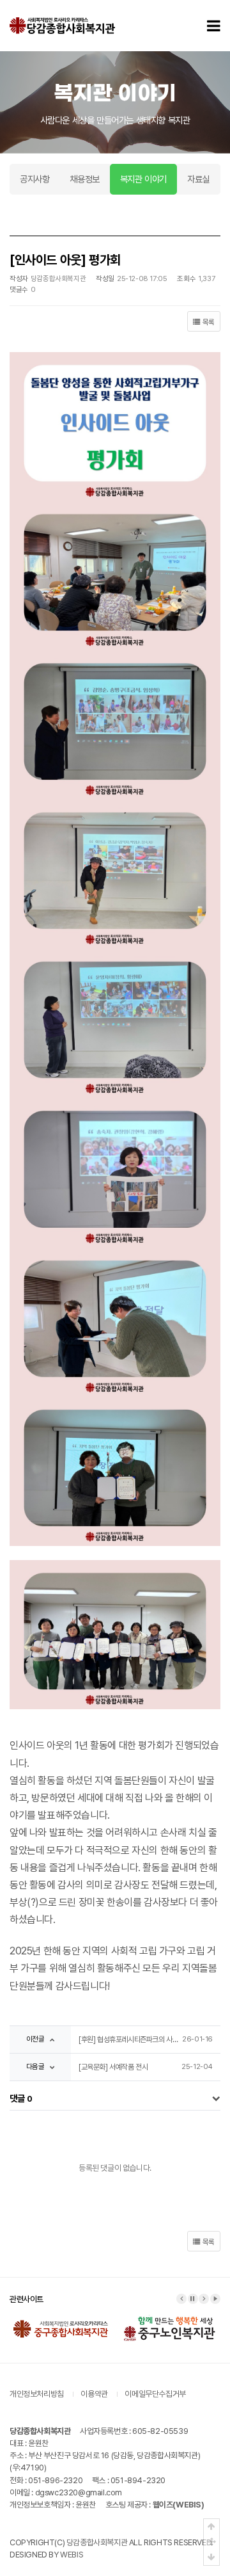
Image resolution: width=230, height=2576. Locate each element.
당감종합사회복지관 (97, 2542)
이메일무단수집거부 (155, 2394)
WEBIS (72, 2555)
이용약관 (94, 2394)
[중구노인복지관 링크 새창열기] (169, 2319)
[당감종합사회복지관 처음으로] (62, 26)
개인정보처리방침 (37, 2394)
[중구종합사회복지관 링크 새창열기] (61, 2319)
